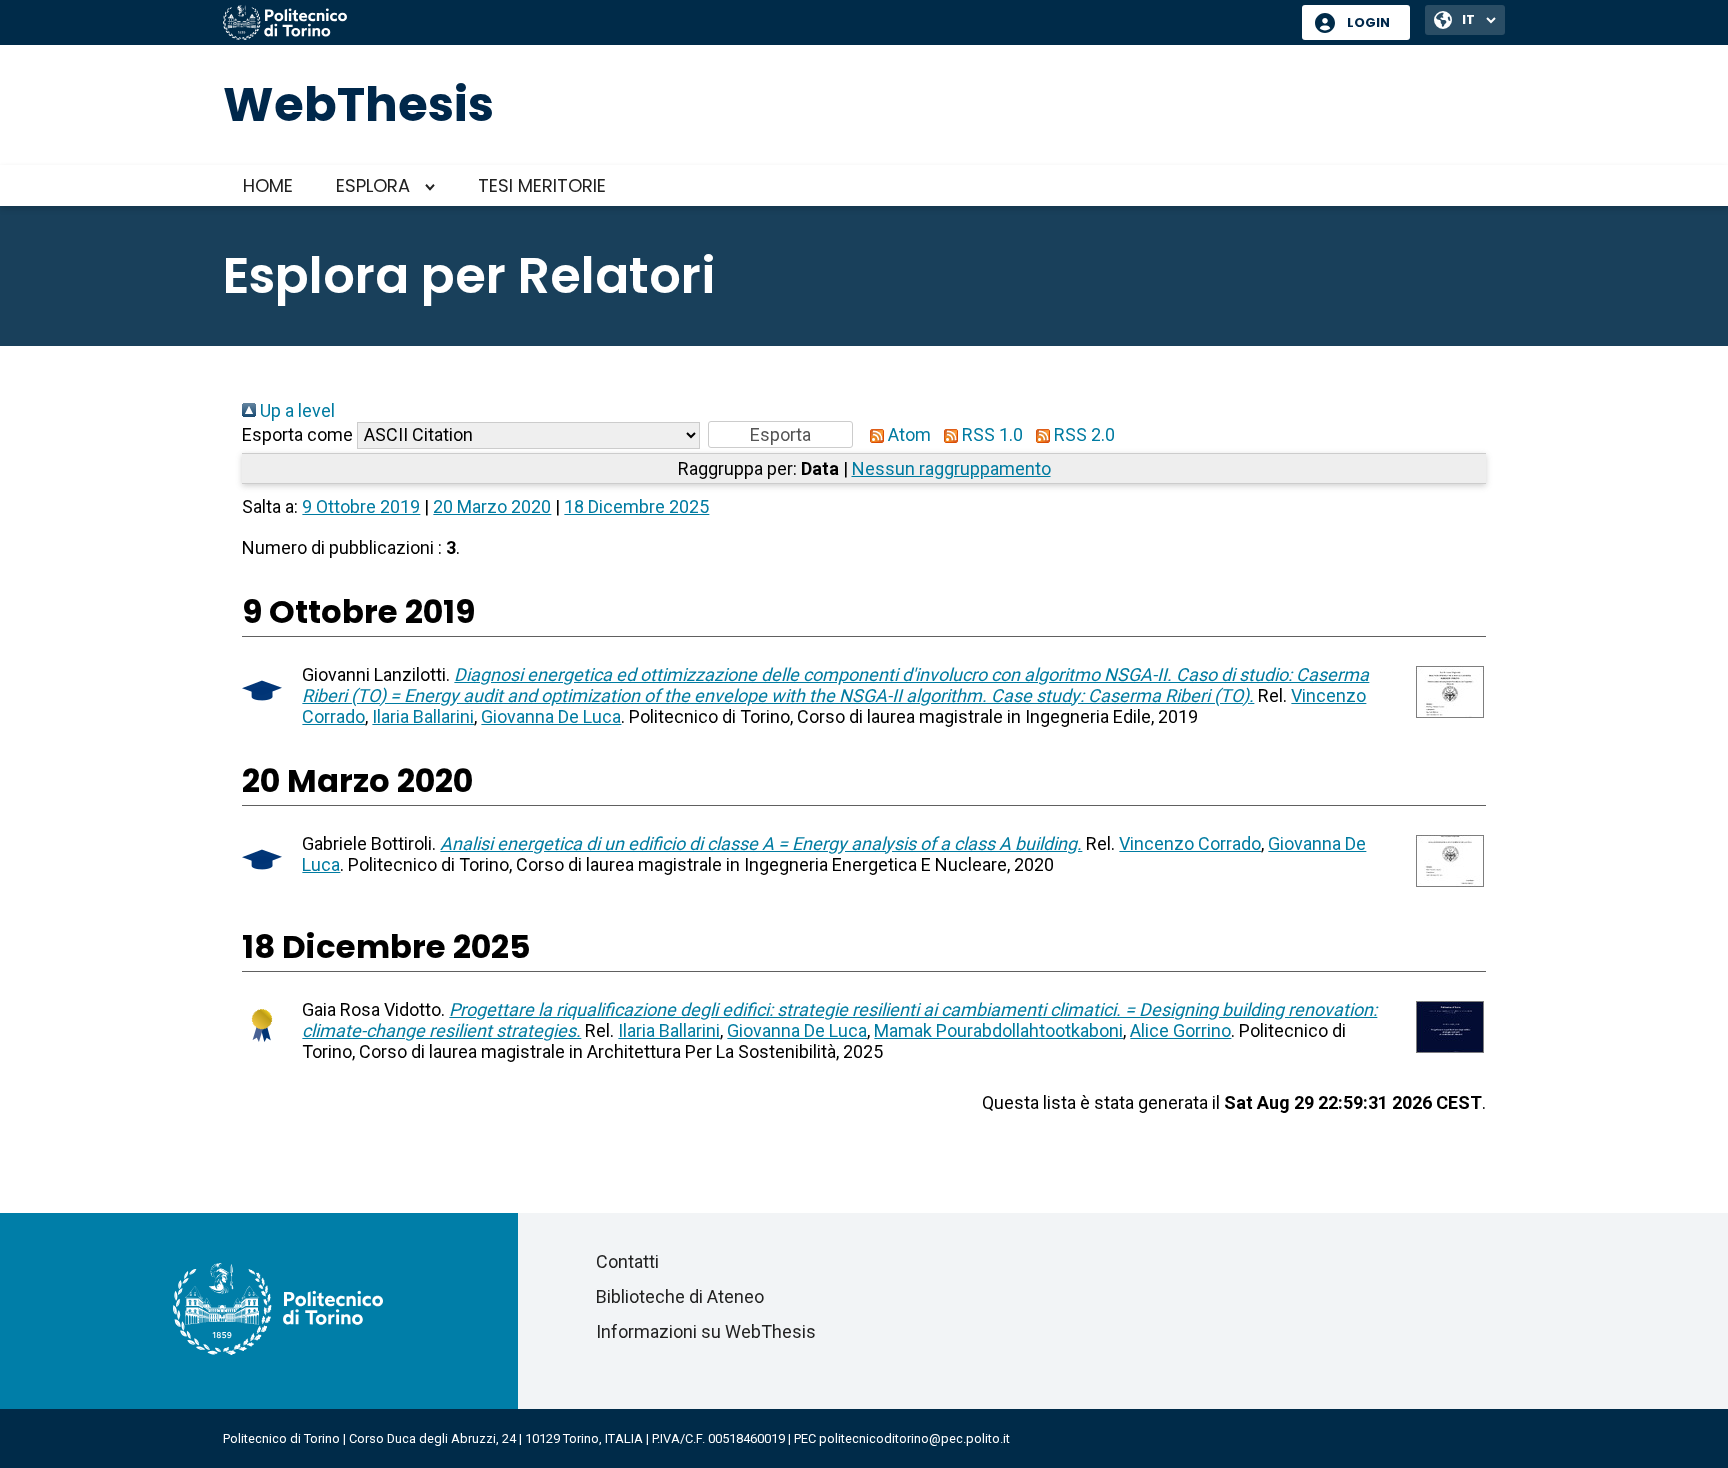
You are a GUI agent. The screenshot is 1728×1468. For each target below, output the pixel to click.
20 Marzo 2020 (492, 506)
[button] (780, 434)
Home (268, 185)
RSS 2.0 (1082, 434)
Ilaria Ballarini (423, 716)
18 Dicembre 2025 (636, 506)
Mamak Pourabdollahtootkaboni (998, 1030)
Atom (907, 434)
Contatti (627, 1261)
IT (1468, 19)
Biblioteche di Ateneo (680, 1296)
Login (1368, 22)
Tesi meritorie (542, 185)
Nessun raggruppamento (951, 468)
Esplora (373, 185)
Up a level (295, 410)
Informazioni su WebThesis (706, 1331)
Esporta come (297, 434)
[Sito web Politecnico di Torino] (755, 24)
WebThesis (358, 104)
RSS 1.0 (990, 434)
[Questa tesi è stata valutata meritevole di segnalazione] (262, 1045)
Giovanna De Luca (551, 716)
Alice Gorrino (1180, 1030)
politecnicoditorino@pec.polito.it (914, 1438)
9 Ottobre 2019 (361, 506)
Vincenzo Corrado (1190, 843)
